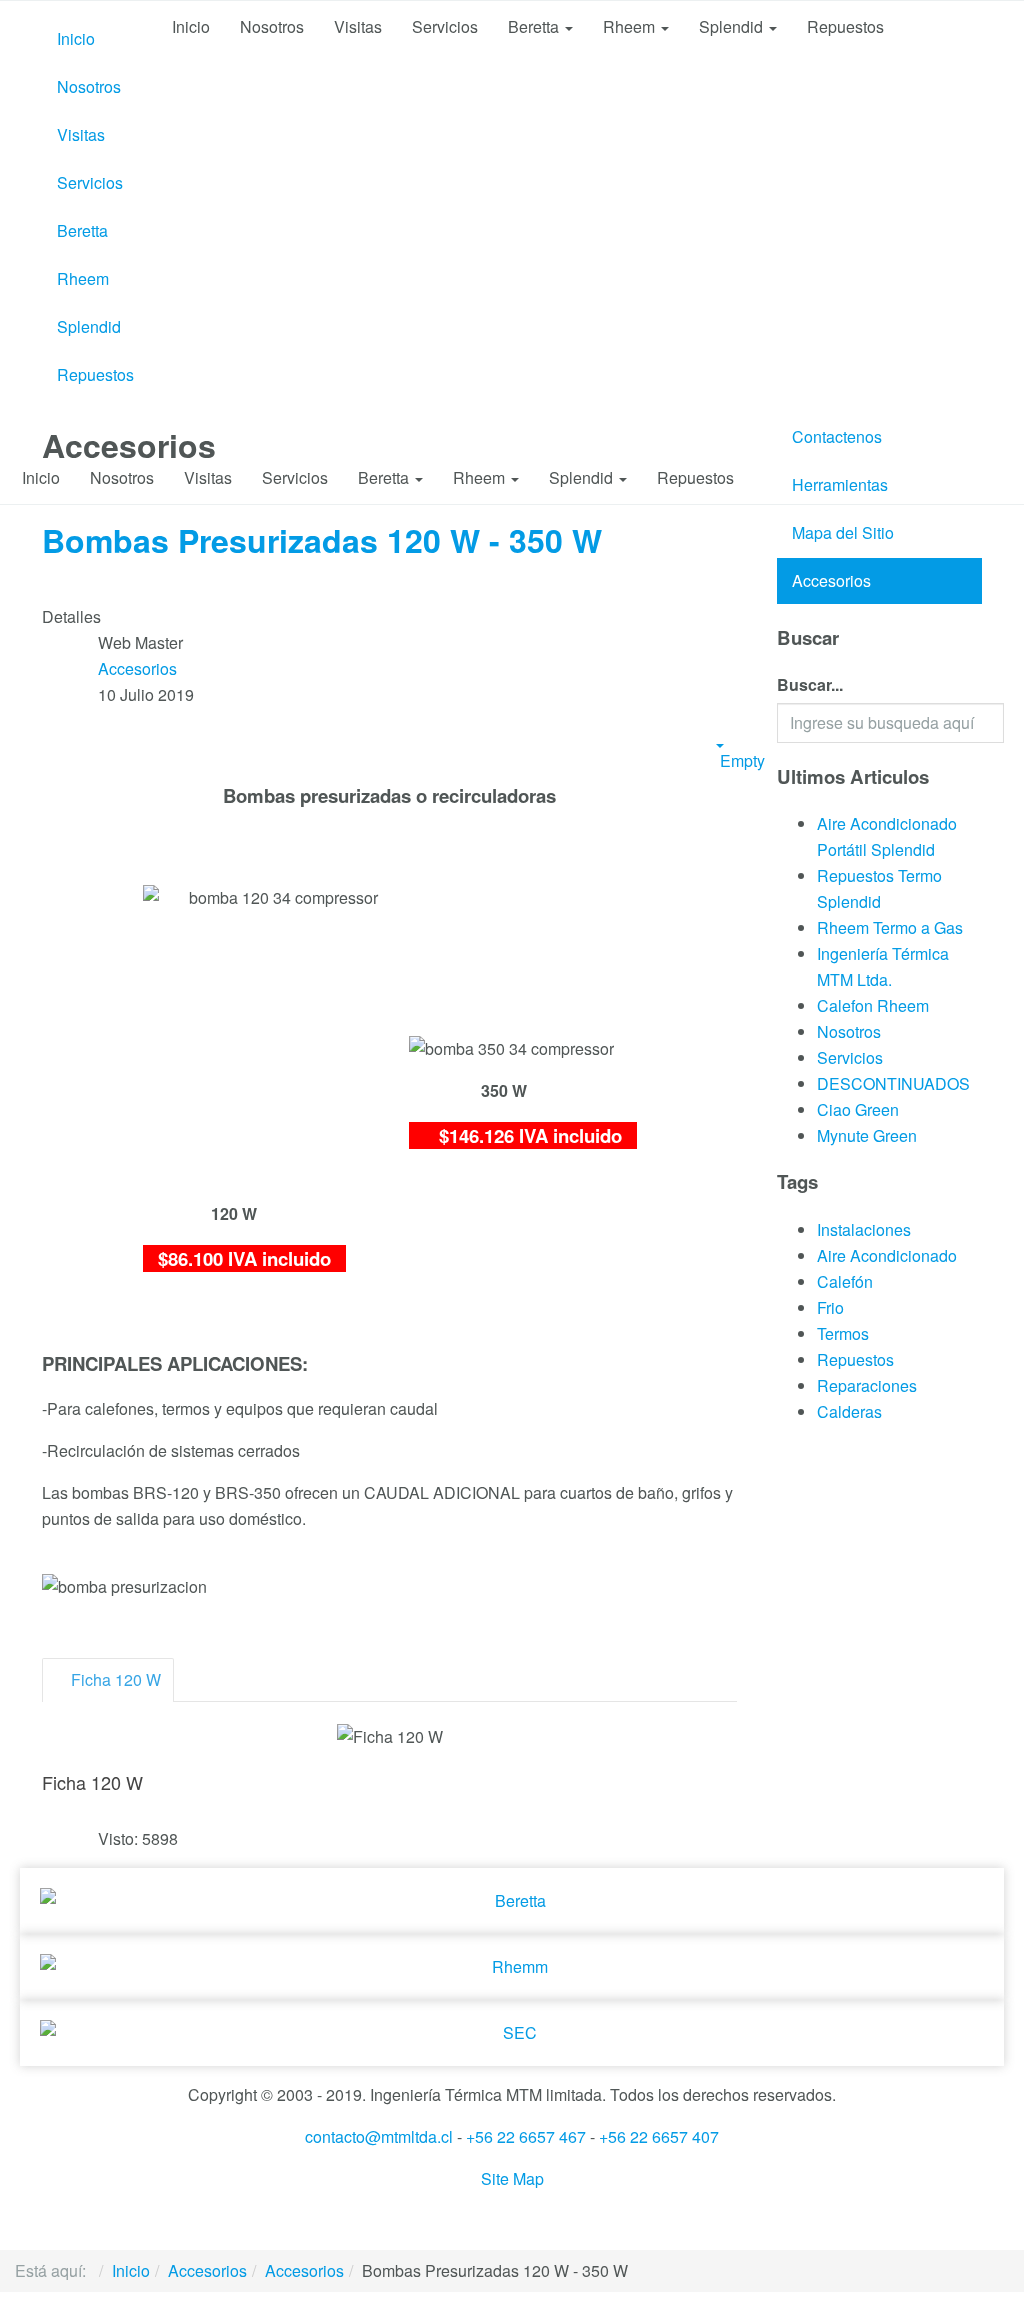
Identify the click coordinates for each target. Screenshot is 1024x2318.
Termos (843, 1333)
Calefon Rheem (873, 1005)
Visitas (81, 134)
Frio (830, 1307)
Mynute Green (867, 1135)
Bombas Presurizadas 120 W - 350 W (322, 540)
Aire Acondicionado (887, 1255)
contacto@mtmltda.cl (379, 2136)
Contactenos (837, 436)
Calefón (845, 1281)
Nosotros (89, 86)
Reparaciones (867, 1385)
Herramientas (840, 484)
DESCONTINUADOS (893, 1083)
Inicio (76, 38)
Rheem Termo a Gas (890, 927)
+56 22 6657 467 (526, 2136)
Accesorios (831, 580)
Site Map (512, 2178)
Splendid (89, 326)
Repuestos (95, 374)
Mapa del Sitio (843, 532)
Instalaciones (864, 1229)
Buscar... (810, 684)
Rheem (83, 278)
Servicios (90, 182)
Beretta (82, 230)
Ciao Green (858, 1109)
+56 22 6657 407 (659, 2136)
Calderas (849, 1411)
